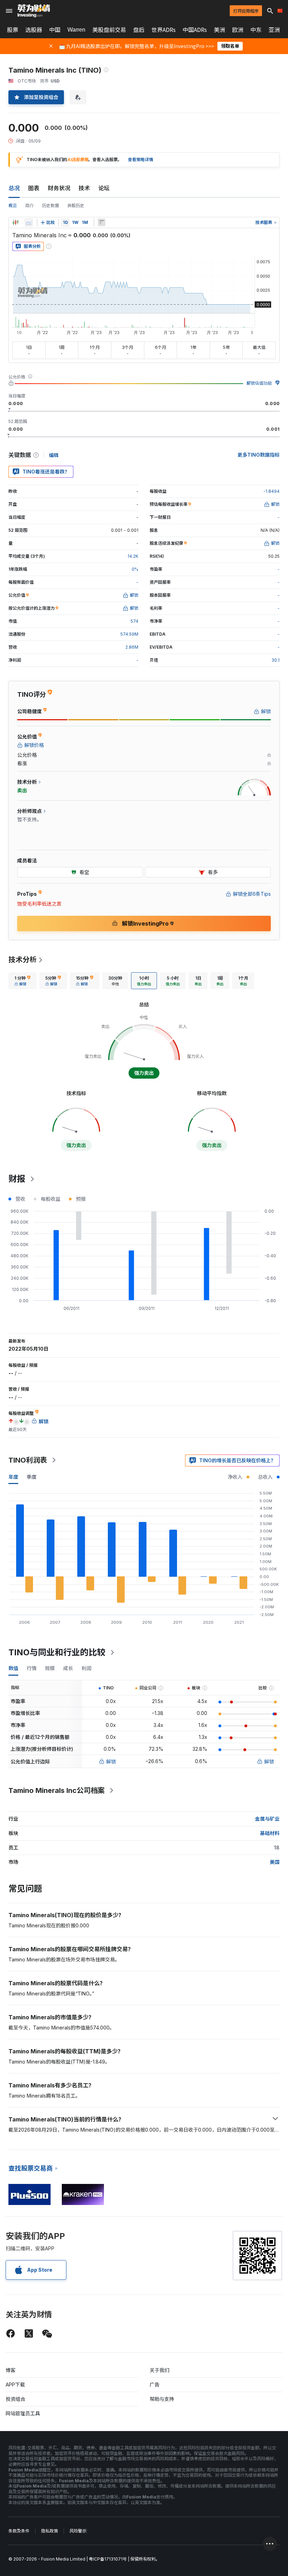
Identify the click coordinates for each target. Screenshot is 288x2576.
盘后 (139, 30)
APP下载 (15, 2385)
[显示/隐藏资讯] (102, 223)
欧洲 (238, 30)
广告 (155, 2385)
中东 (256, 30)
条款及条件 (19, 2531)
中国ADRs (195, 30)
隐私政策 (50, 2531)
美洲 (220, 30)
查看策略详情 (140, 160)
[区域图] (29, 223)
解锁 (111, 1762)
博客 (11, 2370)
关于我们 (159, 2370)
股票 (13, 30)
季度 (32, 1477)
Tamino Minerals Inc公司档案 (57, 1790)
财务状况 (59, 188)
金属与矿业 (267, 1819)
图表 (34, 188)
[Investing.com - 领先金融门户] (34, 11)
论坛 (104, 188)
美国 (275, 1862)
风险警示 (78, 2531)
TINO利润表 (28, 1460)
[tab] (22, 981)
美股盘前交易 (109, 30)
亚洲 (274, 30)
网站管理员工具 (23, 2413)
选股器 (34, 30)
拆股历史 (76, 206)
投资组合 (15, 2399)
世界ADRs (163, 30)
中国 (55, 30)
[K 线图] (15, 223)
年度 (13, 1477)
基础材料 (270, 1833)
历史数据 (51, 206)
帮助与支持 (162, 2399)
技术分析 (22, 960)
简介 (30, 206)
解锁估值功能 (259, 383)
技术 (84, 188)
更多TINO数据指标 (258, 455)
